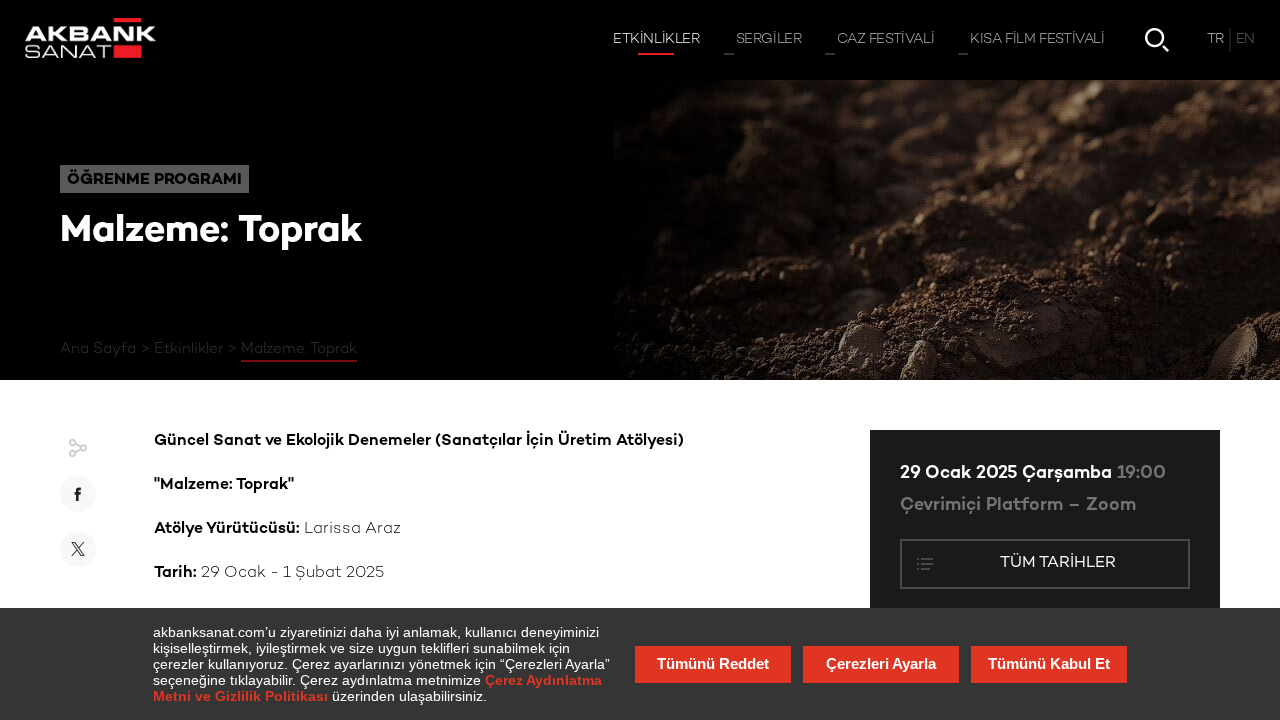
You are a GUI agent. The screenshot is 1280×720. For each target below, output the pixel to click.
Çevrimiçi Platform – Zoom (1018, 505)
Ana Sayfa (98, 349)
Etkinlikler (188, 349)
